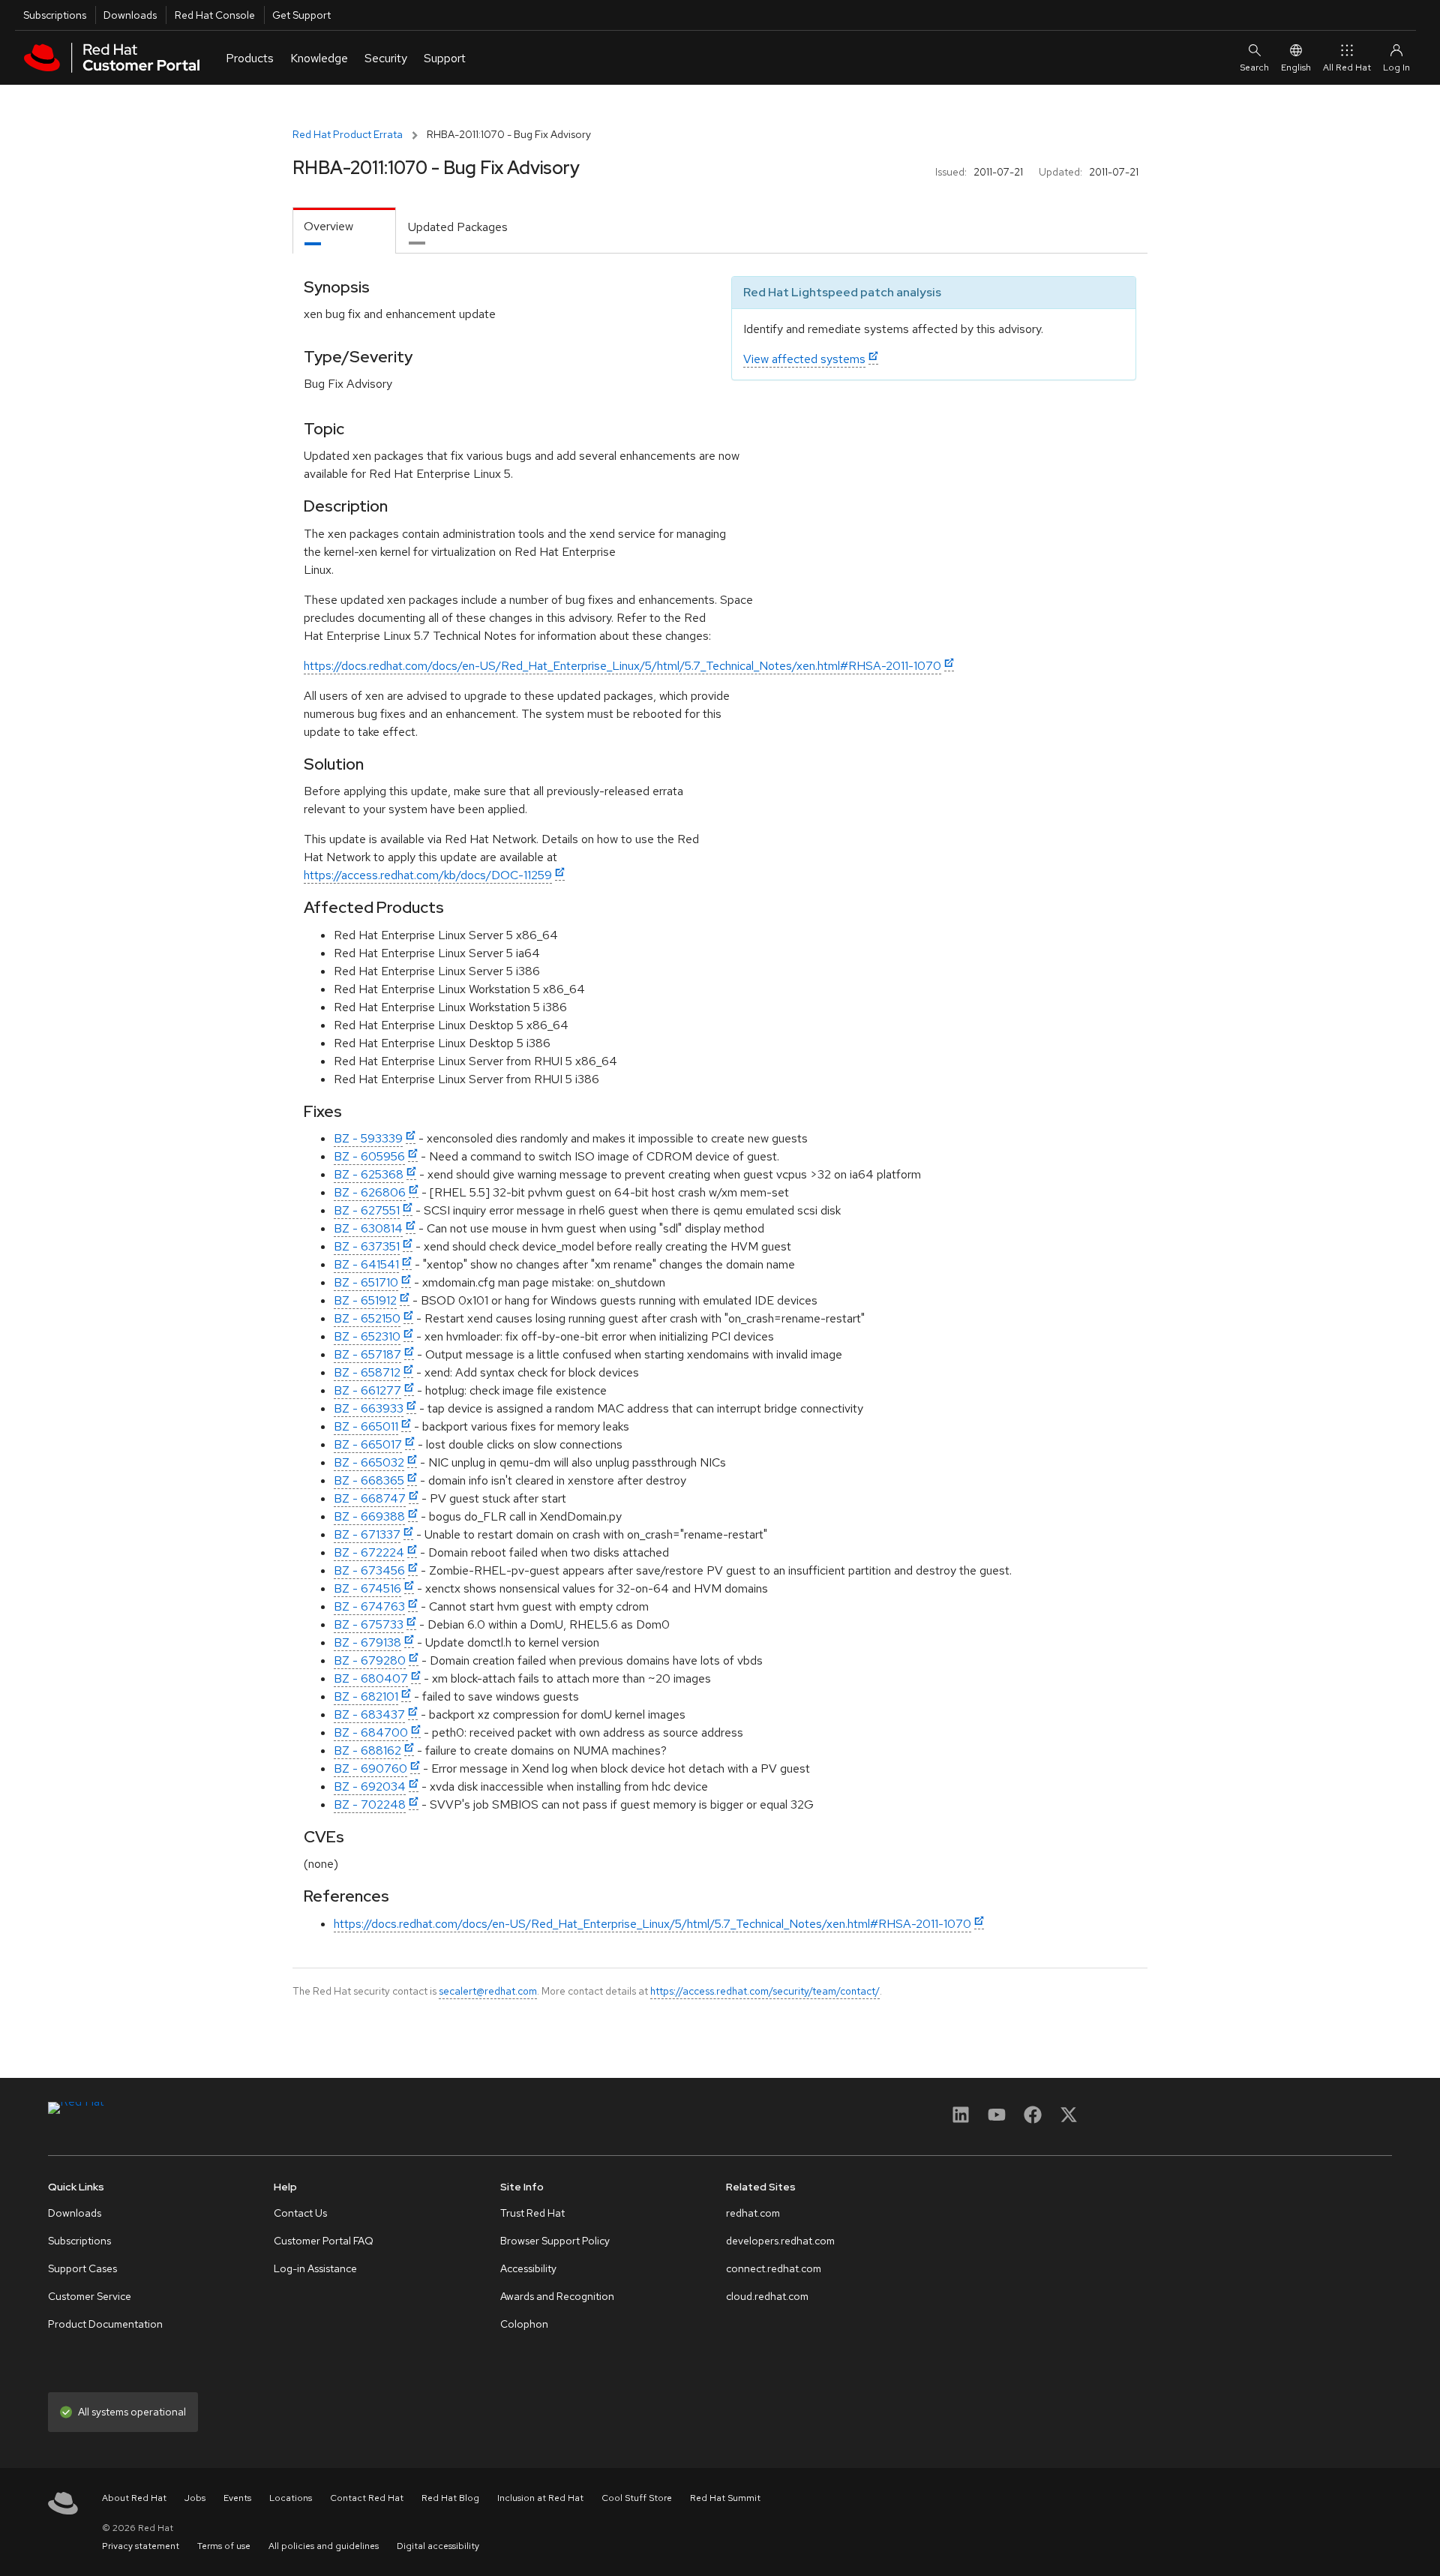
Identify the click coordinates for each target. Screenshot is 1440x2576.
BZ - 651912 (365, 1300)
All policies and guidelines (324, 2546)
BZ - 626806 (370, 1192)
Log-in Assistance (315, 2268)
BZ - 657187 (367, 1354)
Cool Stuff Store (637, 2498)
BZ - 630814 (368, 1228)
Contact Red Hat (367, 2498)
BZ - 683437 (369, 1714)
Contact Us (300, 2213)
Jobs (195, 2498)
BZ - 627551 (367, 1210)
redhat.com (753, 2213)
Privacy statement (141, 2546)
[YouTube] (997, 2120)
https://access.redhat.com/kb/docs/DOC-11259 (428, 875)
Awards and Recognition (557, 2296)
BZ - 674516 (367, 1588)
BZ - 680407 (371, 1678)
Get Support (301, 15)
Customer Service (90, 2296)
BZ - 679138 (367, 1642)
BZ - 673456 (369, 1570)
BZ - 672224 (369, 1552)
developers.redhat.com (780, 2241)
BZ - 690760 (370, 1768)
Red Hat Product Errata (348, 134)
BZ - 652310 (367, 1336)
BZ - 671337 (367, 1534)
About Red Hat (134, 2498)
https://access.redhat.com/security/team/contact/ (765, 1991)
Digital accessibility (438, 2546)
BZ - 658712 (367, 1372)
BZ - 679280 (370, 1660)
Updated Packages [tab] (458, 227)
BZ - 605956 (369, 1156)
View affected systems (804, 359)
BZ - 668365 (369, 1480)
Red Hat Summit (725, 2498)
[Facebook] (1033, 2120)
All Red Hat (1347, 68)
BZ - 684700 (371, 1732)
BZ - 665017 (368, 1444)
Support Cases (82, 2268)
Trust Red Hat (532, 2213)
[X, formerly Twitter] (1069, 2120)
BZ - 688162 (367, 1750)
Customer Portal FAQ (324, 2241)
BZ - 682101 (366, 1696)
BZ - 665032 (369, 1462)
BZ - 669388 (369, 1516)
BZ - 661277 (367, 1390)
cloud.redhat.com (767, 2296)
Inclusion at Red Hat (540, 2498)
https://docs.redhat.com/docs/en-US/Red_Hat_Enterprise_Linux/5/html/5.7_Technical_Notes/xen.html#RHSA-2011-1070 (622, 666)
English (1296, 68)
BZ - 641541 (366, 1264)
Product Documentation (105, 2324)
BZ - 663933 (369, 1408)
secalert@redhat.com (488, 1991)
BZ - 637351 (367, 1246)
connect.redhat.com (774, 2268)
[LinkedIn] (961, 2120)
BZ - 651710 (366, 1282)
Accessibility (528, 2268)
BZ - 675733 (369, 1624)
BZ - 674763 (369, 1606)
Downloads (130, 15)
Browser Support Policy (555, 2241)
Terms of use (224, 2546)
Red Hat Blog (450, 2498)
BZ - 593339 (368, 1138)
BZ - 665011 (366, 1426)
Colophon (524, 2324)
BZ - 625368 (369, 1174)
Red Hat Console (215, 15)
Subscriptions (55, 15)
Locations (291, 2498)
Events (237, 2498)
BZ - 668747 (370, 1498)
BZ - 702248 (370, 1804)
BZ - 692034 (370, 1786)
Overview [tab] (328, 226)
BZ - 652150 (367, 1318)
